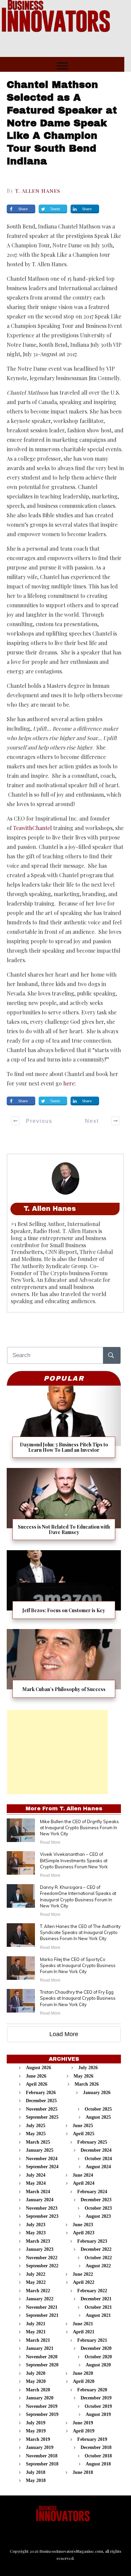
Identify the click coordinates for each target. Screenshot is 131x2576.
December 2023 (96, 2200)
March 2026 (87, 2084)
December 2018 (96, 2447)
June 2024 (83, 2175)
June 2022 (83, 2274)
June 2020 (83, 2373)
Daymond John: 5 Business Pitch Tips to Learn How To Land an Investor (64, 1424)
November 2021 (42, 2307)
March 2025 (38, 2142)
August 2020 (98, 2365)
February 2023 (92, 2241)
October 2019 (98, 2406)
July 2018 (36, 2472)
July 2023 (36, 2225)
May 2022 (36, 2282)
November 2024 (42, 2159)
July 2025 (36, 2126)
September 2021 (42, 2315)
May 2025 (36, 2134)
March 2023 (38, 2241)
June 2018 (83, 2472)
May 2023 (36, 2233)
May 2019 (36, 2431)
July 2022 (36, 2274)
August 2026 (38, 2068)
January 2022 (40, 2299)
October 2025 (98, 2109)
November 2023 (42, 2208)
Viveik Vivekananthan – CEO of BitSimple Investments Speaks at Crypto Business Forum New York (74, 1860)
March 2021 (38, 2340)
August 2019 (98, 2414)
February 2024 (92, 2192)
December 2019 (96, 2398)
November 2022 (42, 2258)
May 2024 (36, 2183)
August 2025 (98, 2117)
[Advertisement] (57, 1752)
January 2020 (40, 2398)
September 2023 (42, 2216)
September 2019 (42, 2414)
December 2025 (41, 2101)
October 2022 (98, 2258)
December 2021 (96, 2299)
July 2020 (36, 2373)
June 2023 (83, 2225)
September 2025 (42, 2117)
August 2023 (98, 2216)
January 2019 (40, 2447)
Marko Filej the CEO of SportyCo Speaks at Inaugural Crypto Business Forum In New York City (78, 1965)
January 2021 (40, 2348)
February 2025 (92, 2142)
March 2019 (38, 2439)
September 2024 (42, 2167)
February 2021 (92, 2340)
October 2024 (98, 2159)
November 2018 (42, 2456)
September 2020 (42, 2365)
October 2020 (98, 2357)
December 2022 (96, 2249)
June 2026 (36, 2076)
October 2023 (98, 2208)
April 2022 (84, 2282)
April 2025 (84, 2134)
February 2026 (41, 2093)
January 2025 (40, 2150)
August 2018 (98, 2464)
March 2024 (38, 2192)
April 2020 (84, 2381)
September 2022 (42, 2266)
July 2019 (36, 2423)
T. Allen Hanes (38, 191)
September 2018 (42, 2464)
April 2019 (84, 2431)
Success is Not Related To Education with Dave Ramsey (64, 1507)
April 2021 (84, 2332)
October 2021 (98, 2307)
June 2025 (83, 2126)
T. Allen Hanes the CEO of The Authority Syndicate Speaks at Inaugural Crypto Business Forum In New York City (80, 1932)
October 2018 (98, 2456)
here (69, 1083)
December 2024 (96, 2150)
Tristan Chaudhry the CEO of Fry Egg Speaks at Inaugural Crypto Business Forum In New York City (78, 1998)
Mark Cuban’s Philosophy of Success (64, 1666)
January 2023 (40, 2249)
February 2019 (92, 2439)
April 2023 (84, 2233)
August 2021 (98, 2315)
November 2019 (42, 2406)
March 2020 (38, 2390)
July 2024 (36, 2175)
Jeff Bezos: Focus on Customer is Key (64, 1587)
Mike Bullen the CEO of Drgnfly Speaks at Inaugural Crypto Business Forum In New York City (79, 1828)
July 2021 (36, 2324)
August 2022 (98, 2266)
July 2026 (88, 2068)
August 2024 (98, 2167)
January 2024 (40, 2200)
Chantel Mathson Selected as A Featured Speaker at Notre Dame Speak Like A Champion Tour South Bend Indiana (62, 123)
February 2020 (92, 2390)
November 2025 (42, 2109)
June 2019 (83, 2423)
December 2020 (96, 2348)
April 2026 (37, 2084)
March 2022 (38, 2291)
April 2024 (84, 2183)
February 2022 (92, 2291)
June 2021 (83, 2324)
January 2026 (97, 2093)
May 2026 (83, 2076)
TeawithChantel (32, 828)
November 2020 (42, 2357)
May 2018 (36, 2480)
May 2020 (36, 2381)
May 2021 (36, 2332)
